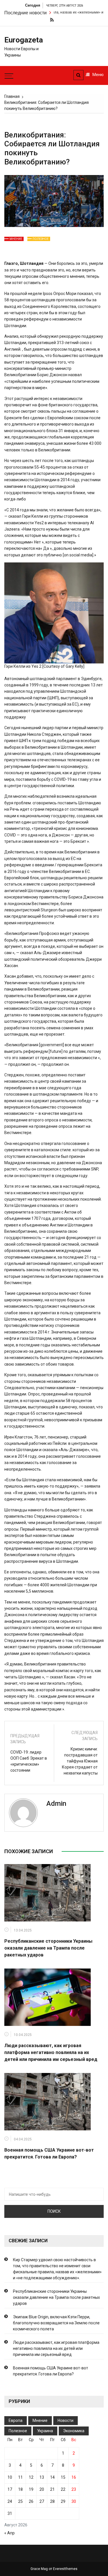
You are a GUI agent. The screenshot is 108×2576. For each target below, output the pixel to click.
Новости (66, 2420)
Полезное (41, 239)
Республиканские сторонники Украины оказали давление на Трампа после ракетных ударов (48, 1948)
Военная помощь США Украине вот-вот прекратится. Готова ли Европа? (51, 2371)
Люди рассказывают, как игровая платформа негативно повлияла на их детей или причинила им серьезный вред (51, 2052)
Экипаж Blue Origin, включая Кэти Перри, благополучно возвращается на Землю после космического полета (56, 2323)
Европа (16, 2420)
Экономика (74, 2431)
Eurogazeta (22, 40)
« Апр (10, 2533)
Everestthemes (65, 2569)
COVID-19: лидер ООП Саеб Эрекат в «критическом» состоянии (29, 1761)
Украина (45, 2431)
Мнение (16, 239)
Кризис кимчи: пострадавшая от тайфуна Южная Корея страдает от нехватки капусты (80, 1761)
